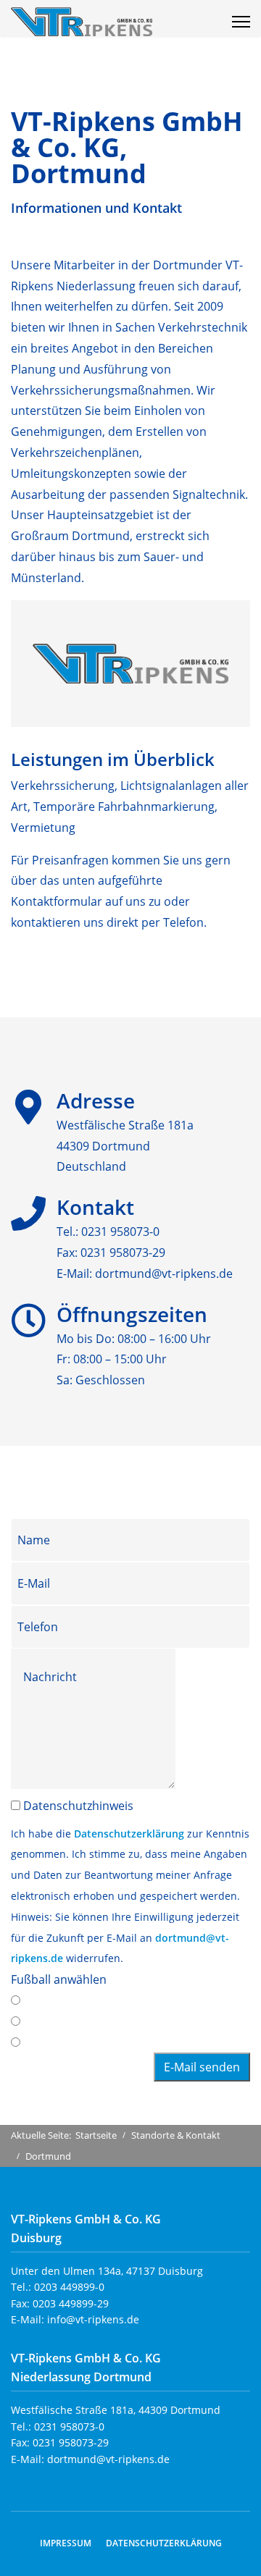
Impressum (66, 2543)
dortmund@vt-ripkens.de (164, 1274)
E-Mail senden (202, 2067)
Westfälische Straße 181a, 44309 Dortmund (116, 2410)
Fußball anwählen (59, 1979)
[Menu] (241, 22)
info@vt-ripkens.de (93, 2319)
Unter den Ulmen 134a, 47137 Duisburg (107, 2271)
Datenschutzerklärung (129, 1834)
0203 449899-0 (69, 2287)
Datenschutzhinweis (78, 1806)
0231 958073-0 (120, 1232)
